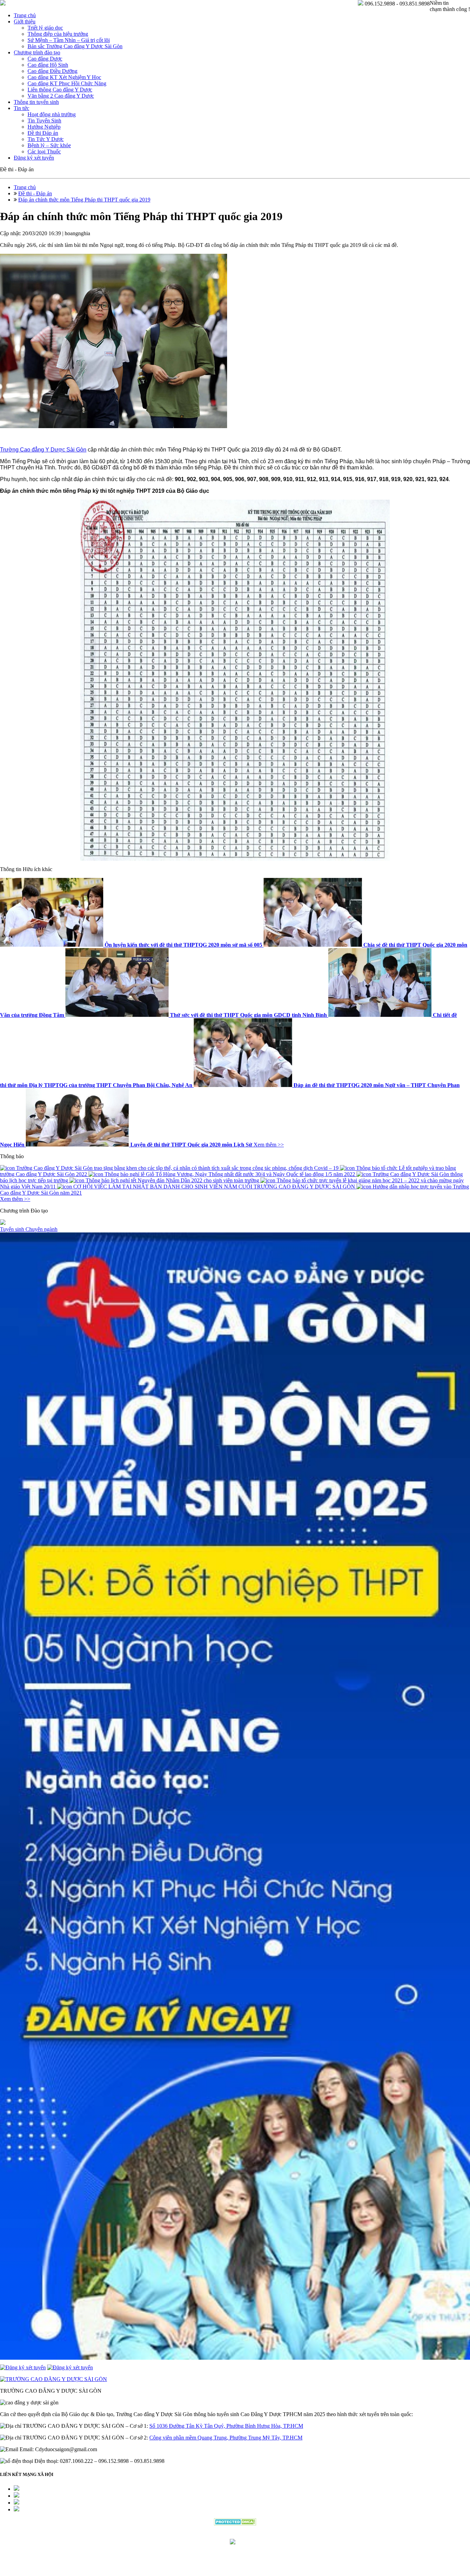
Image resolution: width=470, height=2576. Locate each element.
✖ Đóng (287, 1271)
